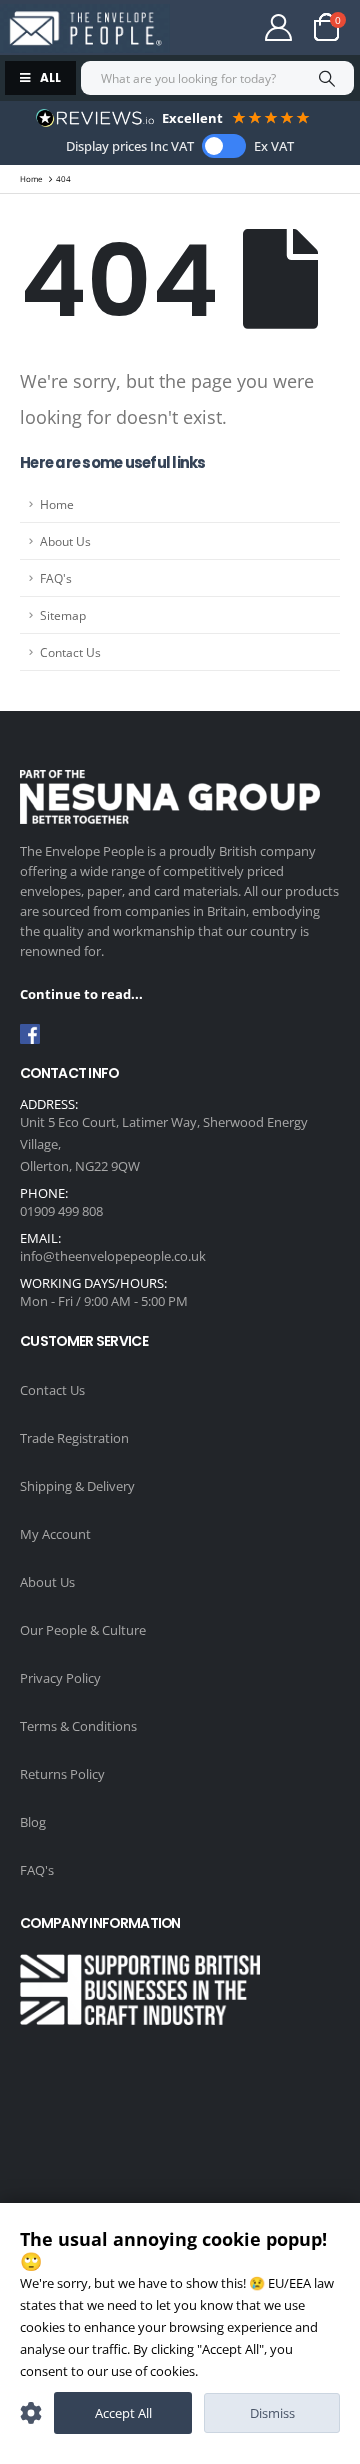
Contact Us (70, 652)
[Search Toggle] (214, 28)
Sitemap (63, 615)
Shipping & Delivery (77, 1486)
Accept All (123, 2413)
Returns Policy (62, 1774)
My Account (55, 1534)
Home (57, 504)
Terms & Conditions (78, 1726)
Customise (31, 2413)
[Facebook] (30, 1034)
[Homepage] (85, 29)
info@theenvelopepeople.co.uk (113, 1256)
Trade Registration (74, 1438)
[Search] (326, 78)
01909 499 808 (61, 1211)
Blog (33, 1822)
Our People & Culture (83, 1630)
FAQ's (56, 578)
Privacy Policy (60, 1678)
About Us (65, 541)
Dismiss (272, 2413)
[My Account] (279, 27)
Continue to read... (81, 994)
